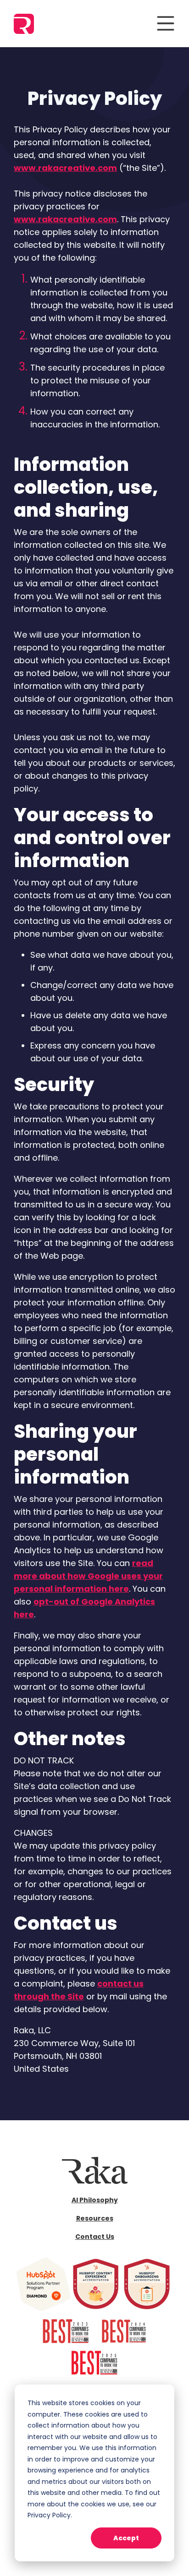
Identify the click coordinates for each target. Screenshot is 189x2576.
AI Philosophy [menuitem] (95, 2200)
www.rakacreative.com (65, 168)
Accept (126, 2538)
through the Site (49, 1996)
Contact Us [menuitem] (95, 2237)
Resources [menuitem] (95, 2218)
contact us (120, 1984)
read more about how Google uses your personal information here (88, 1576)
